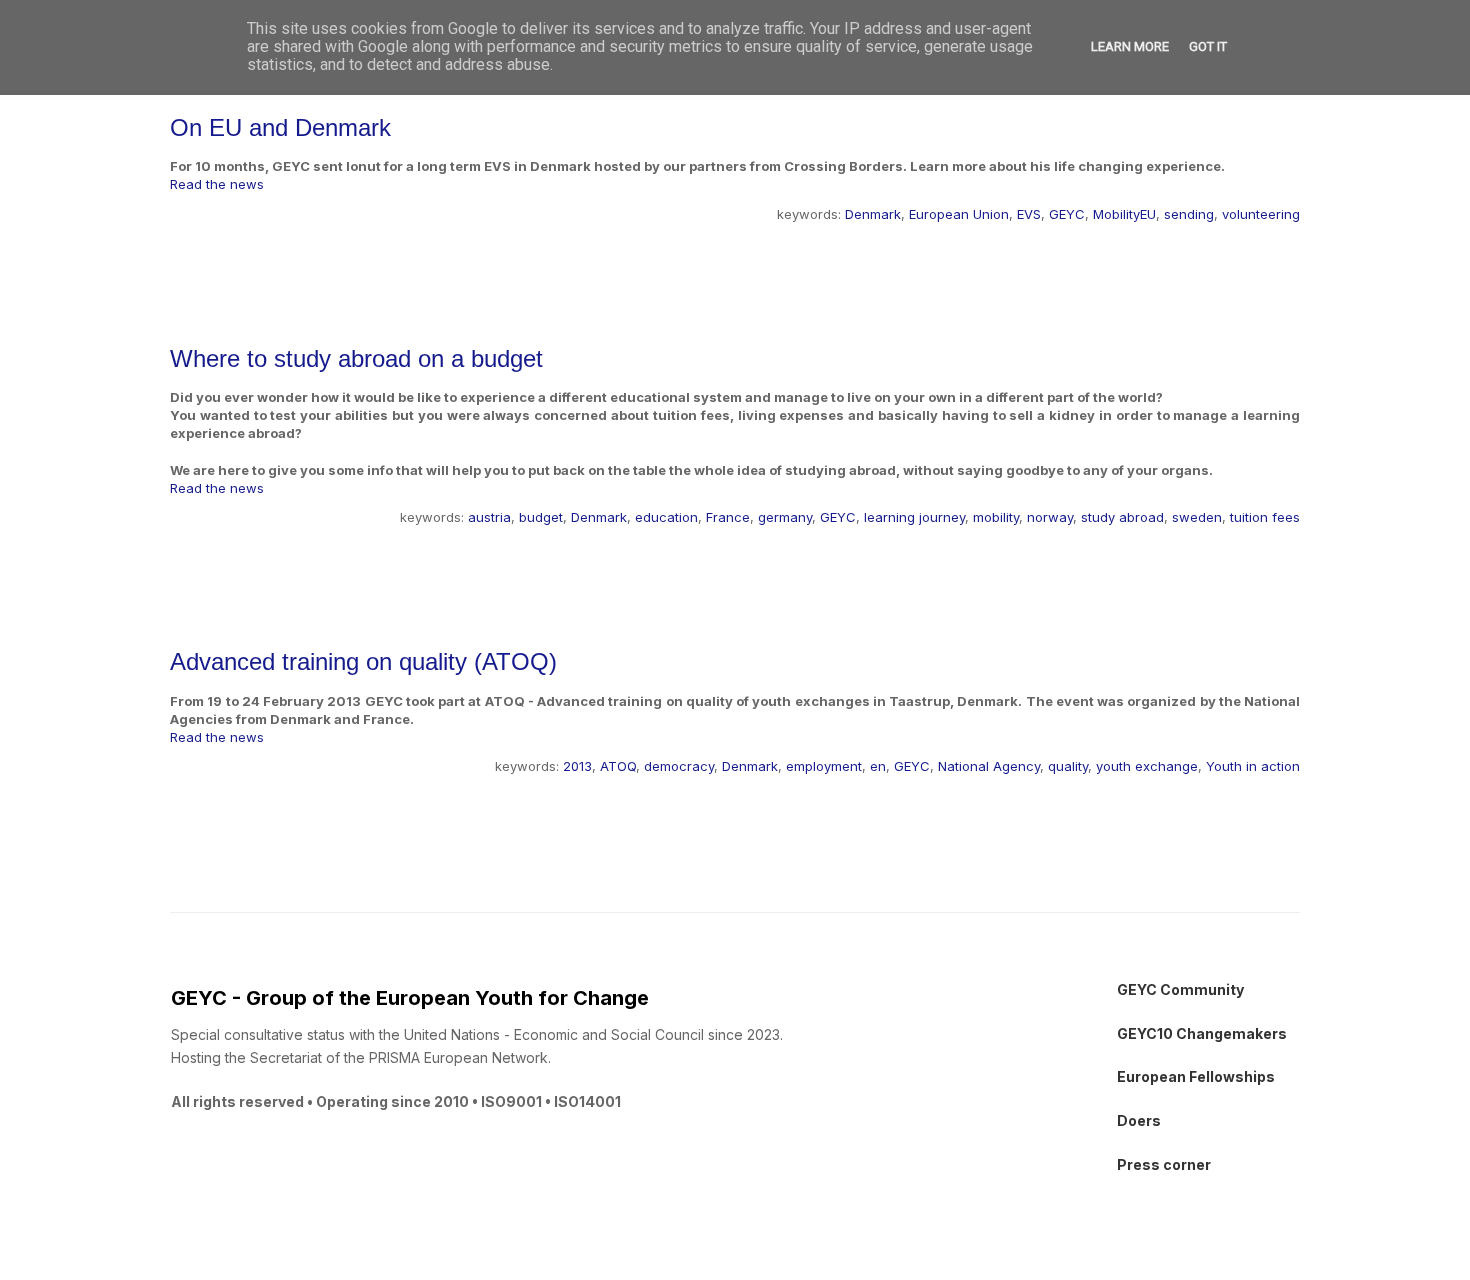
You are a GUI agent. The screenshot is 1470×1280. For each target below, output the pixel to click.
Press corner (1164, 1164)
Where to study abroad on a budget (356, 358)
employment (824, 766)
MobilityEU (1124, 214)
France (728, 517)
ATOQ (618, 766)
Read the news (217, 184)
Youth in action (1253, 766)
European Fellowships (1196, 1076)
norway (1050, 517)
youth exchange (1147, 766)
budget (541, 517)
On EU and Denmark (280, 127)
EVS (1029, 214)
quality (1068, 766)
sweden (1197, 517)
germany (785, 517)
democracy (679, 766)
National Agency (989, 766)
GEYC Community (1180, 989)
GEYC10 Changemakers (1202, 1033)
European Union (959, 214)
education (666, 517)
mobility (996, 517)
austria (489, 517)
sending (1189, 214)
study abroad (1122, 517)
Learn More (1130, 46)
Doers (1139, 1120)
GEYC (1067, 214)
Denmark (873, 214)
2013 (577, 766)
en (878, 766)
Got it (1208, 46)
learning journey (914, 517)
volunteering (1261, 214)
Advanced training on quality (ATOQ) (363, 661)
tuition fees (1265, 517)
